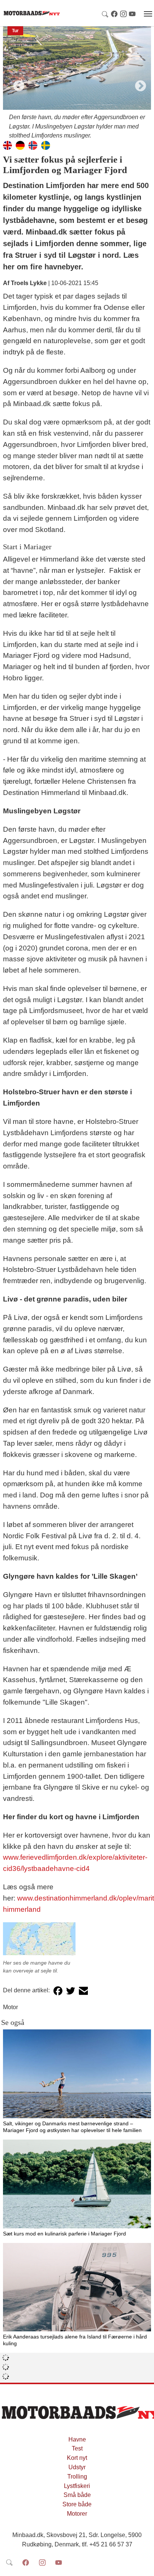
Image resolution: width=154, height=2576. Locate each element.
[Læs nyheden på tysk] (20, 145)
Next (138, 84)
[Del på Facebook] (58, 1991)
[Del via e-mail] (83, 1991)
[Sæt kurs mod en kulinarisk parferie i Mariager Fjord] (77, 2184)
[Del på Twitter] (71, 1991)
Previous (16, 84)
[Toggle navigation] (148, 14)
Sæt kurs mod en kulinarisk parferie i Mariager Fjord (64, 2234)
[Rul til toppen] (143, 2565)
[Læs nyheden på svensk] (46, 145)
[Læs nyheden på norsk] (33, 145)
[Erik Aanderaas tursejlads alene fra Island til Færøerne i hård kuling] (77, 2287)
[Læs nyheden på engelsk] (7, 145)
